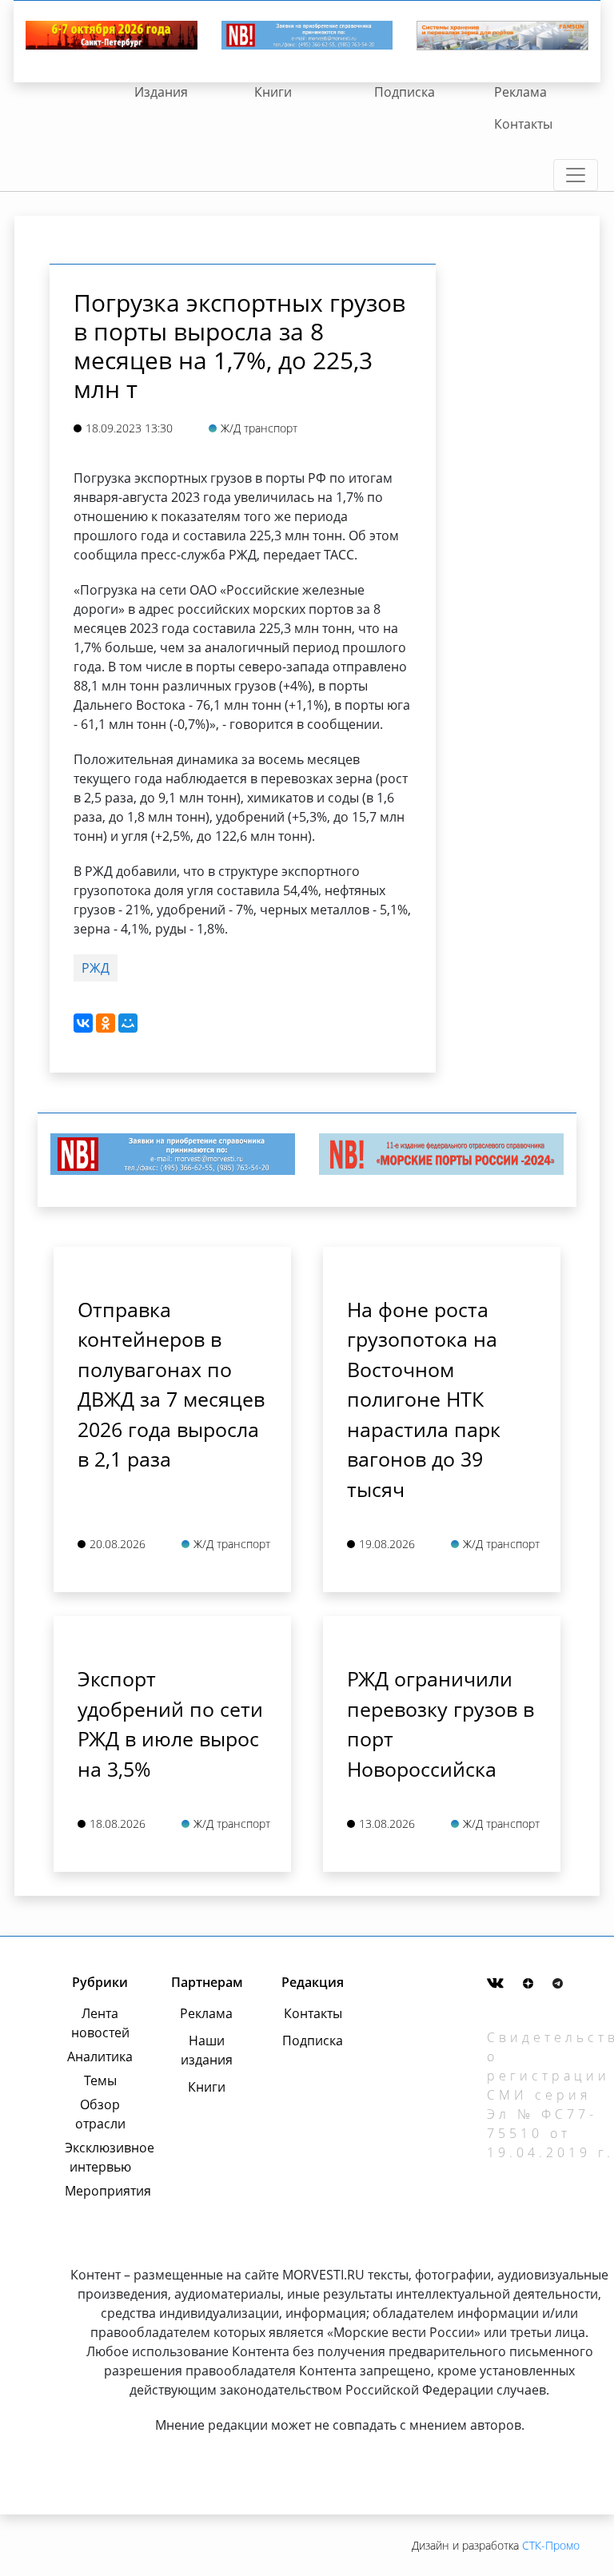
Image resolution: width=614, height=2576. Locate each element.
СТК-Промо (551, 2545)
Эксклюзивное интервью (100, 2157)
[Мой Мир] (128, 1023)
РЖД (96, 968)
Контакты (523, 124)
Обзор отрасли (100, 2114)
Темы (100, 2080)
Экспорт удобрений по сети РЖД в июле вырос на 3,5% (170, 1724)
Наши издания (207, 2050)
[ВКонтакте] (83, 1023)
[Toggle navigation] (576, 175)
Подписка (405, 92)
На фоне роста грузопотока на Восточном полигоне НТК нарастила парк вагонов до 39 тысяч (424, 1399)
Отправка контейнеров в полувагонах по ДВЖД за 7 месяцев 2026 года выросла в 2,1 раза (171, 1384)
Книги (273, 92)
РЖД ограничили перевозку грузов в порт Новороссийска (441, 1724)
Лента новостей (100, 2023)
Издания (161, 92)
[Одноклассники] (106, 1023)
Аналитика (100, 2056)
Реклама (520, 92)
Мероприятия (100, 2191)
